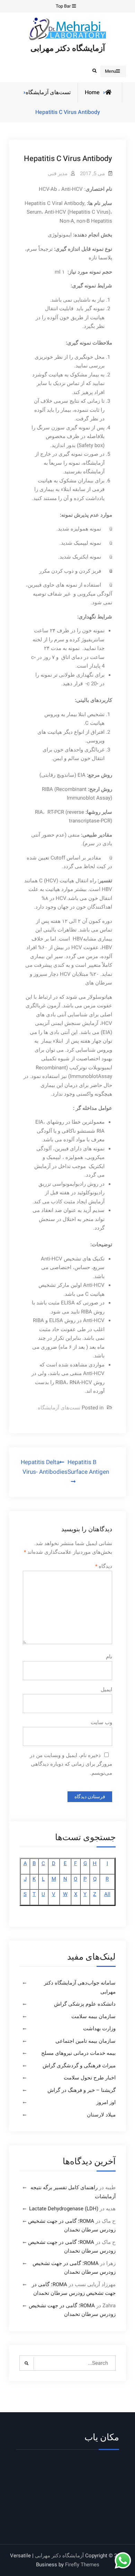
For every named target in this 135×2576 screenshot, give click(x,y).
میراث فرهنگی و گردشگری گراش (79, 2066)
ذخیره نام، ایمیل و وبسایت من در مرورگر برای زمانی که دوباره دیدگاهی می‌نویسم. (71, 1764)
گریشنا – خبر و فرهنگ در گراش (82, 2090)
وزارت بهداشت (99, 2029)
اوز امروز (106, 2102)
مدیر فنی (58, 173)
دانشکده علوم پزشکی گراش (85, 2004)
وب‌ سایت (101, 1722)
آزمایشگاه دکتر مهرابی (68, 48)
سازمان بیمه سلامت (93, 2016)
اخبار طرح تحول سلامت (90, 2078)
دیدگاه (104, 1566)
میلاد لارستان (101, 2115)
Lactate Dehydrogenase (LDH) (64, 2209)
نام (109, 1657)
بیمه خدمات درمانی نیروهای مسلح (78, 2053)
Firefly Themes (82, 2565)
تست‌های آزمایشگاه (48, 92)
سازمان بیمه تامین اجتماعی (85, 2041)
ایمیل (106, 1690)
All (107, 1894)
